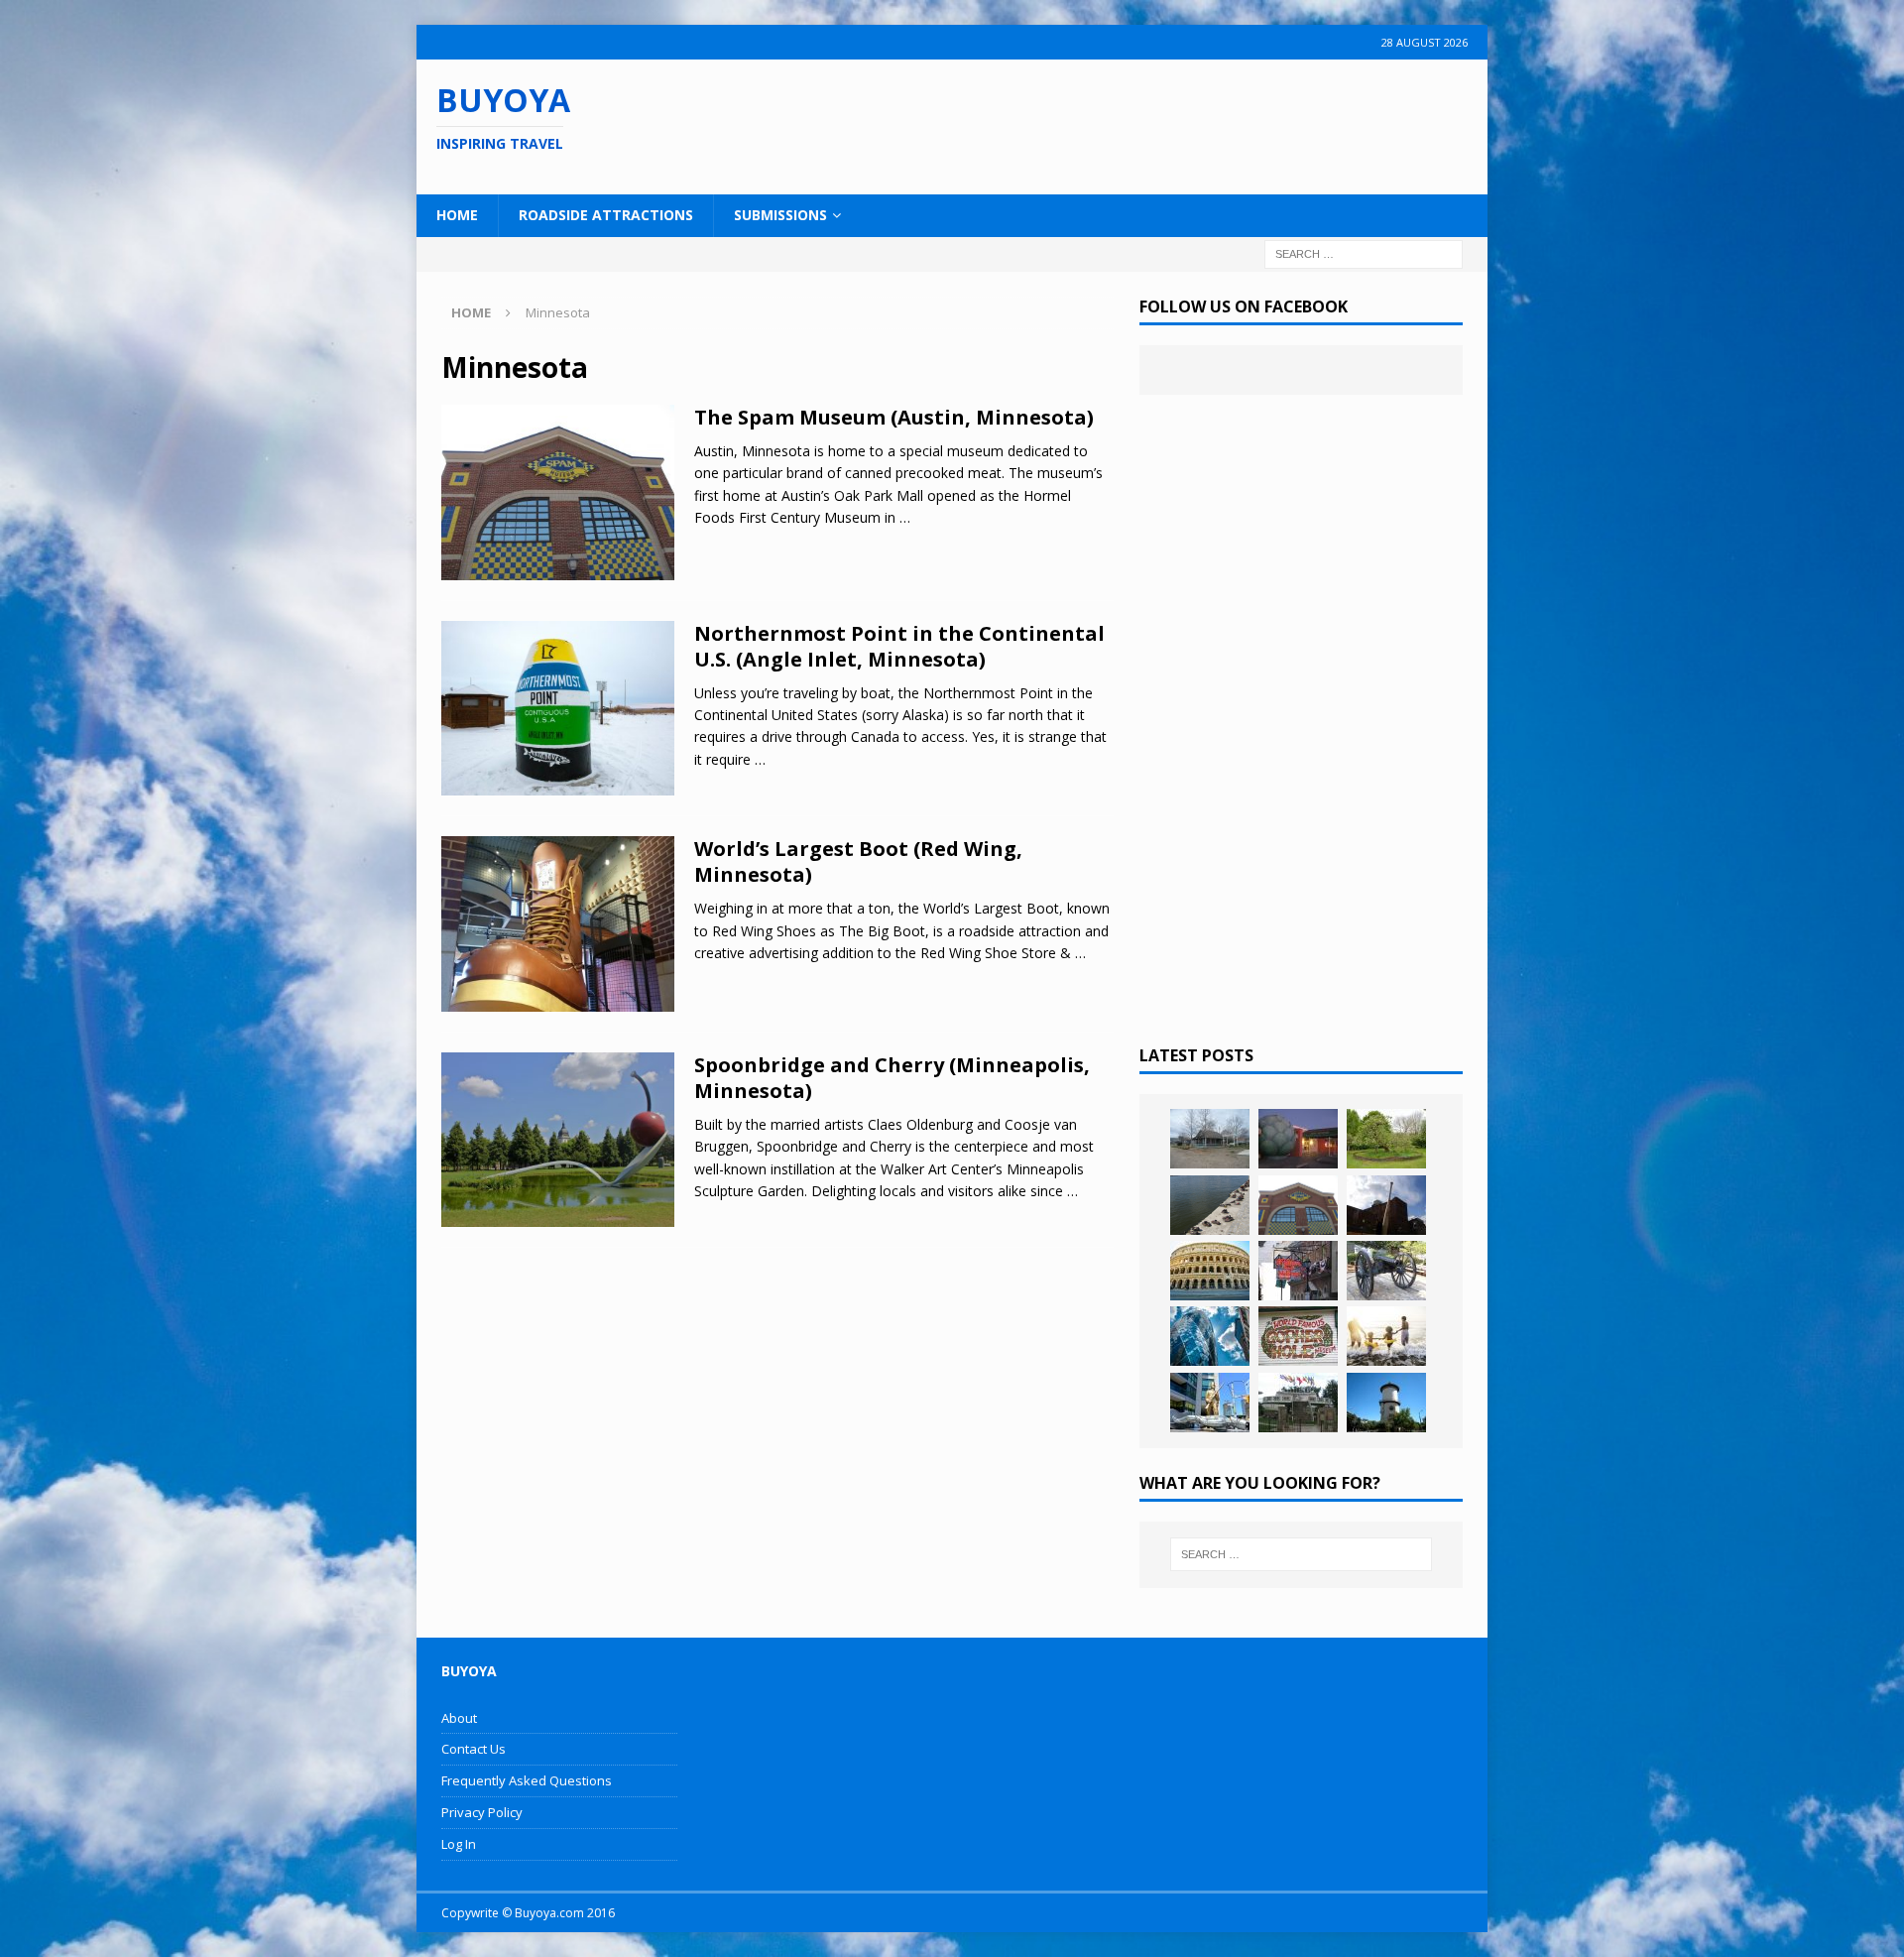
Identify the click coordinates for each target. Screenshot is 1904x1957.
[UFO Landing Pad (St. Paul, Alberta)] (1298, 1403)
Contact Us (474, 1749)
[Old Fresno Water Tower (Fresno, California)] (1386, 1403)
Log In (459, 1844)
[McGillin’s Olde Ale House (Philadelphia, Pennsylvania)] (1298, 1271)
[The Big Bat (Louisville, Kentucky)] (1386, 1205)
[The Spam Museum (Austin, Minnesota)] (1298, 1205)
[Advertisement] (1080, 124)
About (459, 1718)
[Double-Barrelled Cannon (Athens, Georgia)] (1386, 1271)
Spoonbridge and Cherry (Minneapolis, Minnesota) (892, 1078)
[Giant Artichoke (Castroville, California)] (1298, 1139)
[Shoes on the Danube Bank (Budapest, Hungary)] (1210, 1205)
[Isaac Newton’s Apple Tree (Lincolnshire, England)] (1386, 1139)
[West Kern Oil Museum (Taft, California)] (1210, 1139)
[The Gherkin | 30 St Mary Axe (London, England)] (1210, 1336)
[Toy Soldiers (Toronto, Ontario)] (1210, 1403)
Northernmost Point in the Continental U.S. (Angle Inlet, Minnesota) (899, 646)
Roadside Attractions (606, 215)
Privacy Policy (482, 1812)
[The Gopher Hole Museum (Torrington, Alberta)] (1298, 1336)
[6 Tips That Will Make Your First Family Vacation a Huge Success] (1386, 1336)
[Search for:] (1364, 252)
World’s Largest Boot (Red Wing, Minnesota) (858, 861)
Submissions (780, 215)
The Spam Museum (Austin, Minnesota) (894, 417)
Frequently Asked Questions (527, 1780)
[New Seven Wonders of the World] (1210, 1271)
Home (457, 215)
